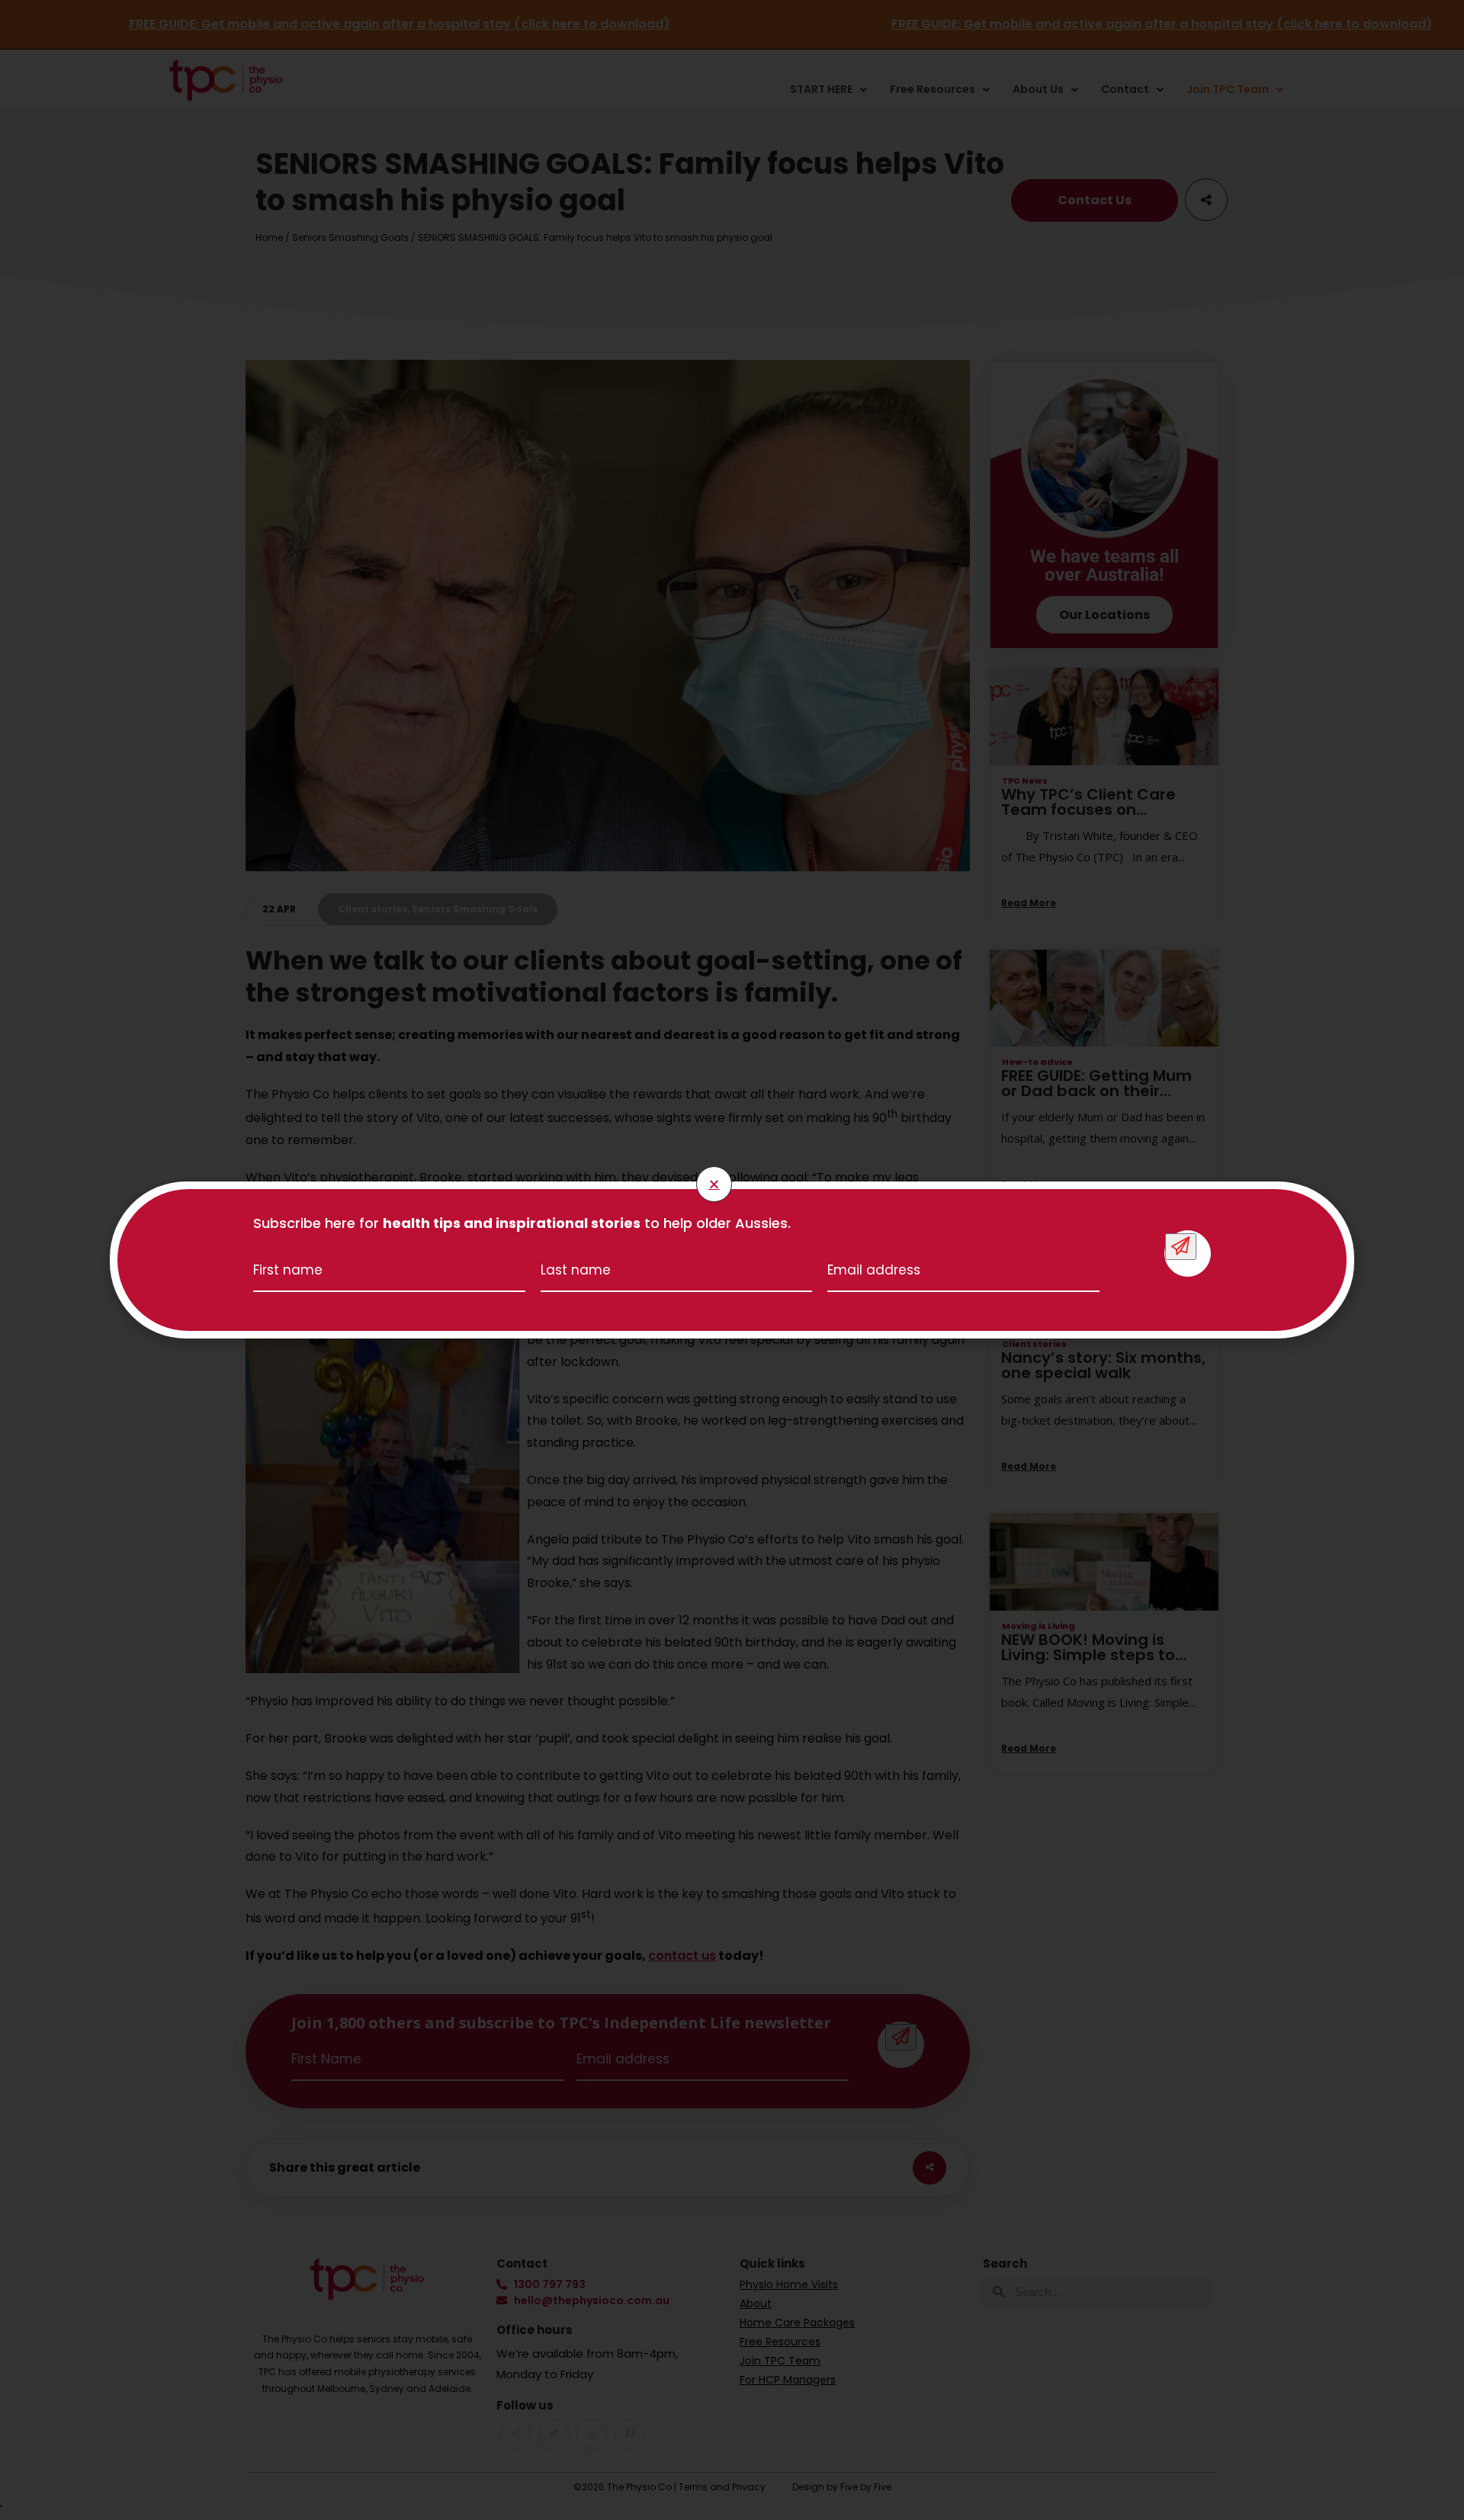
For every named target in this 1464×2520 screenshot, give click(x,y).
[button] (714, 1184)
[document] (732, 1260)
